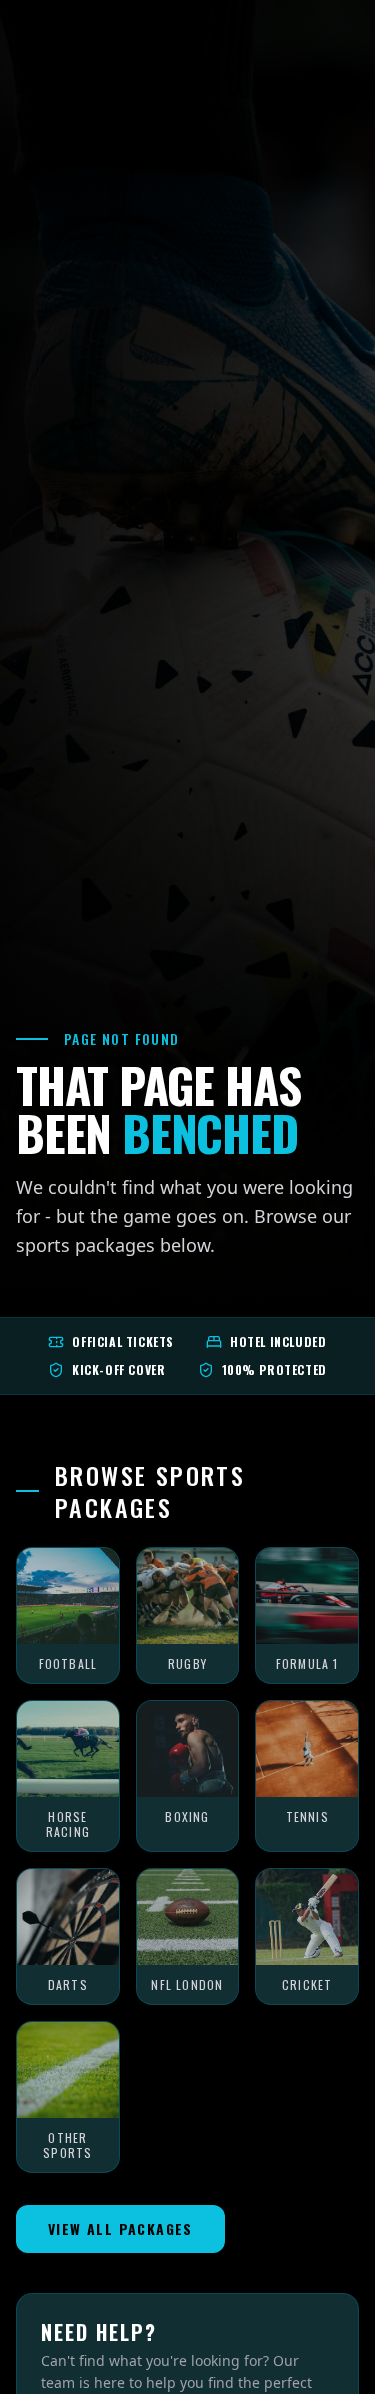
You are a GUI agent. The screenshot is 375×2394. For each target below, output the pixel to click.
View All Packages (120, 2228)
